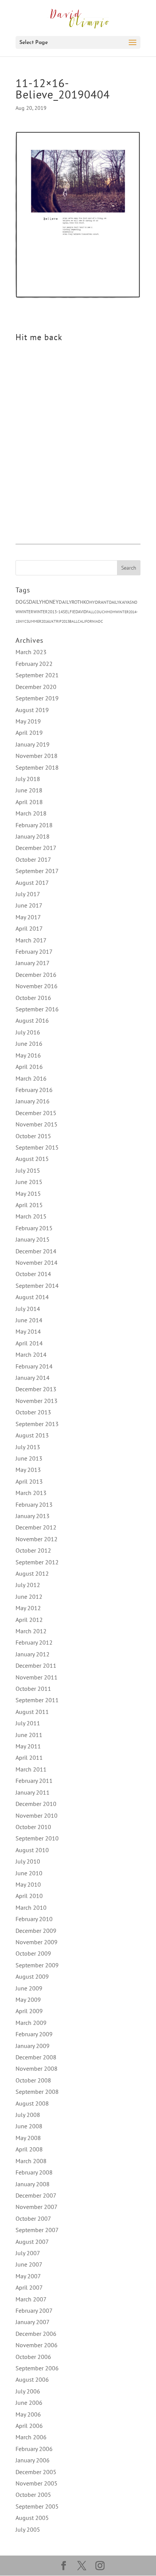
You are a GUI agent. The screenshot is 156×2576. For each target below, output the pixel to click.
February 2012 (34, 1642)
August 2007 (32, 2242)
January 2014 (33, 1378)
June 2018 (29, 790)
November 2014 (37, 1262)
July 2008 (28, 2115)
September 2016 (37, 1009)
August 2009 (32, 1976)
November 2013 (37, 1401)
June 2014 (29, 1320)
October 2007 (33, 2218)
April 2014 (29, 1343)
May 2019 (28, 721)
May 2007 (28, 2276)
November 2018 (37, 756)
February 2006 (34, 2449)
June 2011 (29, 1735)
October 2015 (33, 1136)
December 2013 (36, 1389)
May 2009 (28, 2000)
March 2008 (31, 2161)
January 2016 (33, 1101)
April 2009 (29, 2011)
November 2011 (37, 1677)
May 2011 (28, 1746)
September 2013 (37, 1424)
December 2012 (36, 1527)
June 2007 (29, 2264)
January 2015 (33, 1239)
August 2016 (32, 1020)
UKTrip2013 (59, 621)
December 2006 (36, 2334)
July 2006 (28, 2391)
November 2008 (37, 2068)
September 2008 (37, 2092)
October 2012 (33, 1550)
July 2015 (28, 1170)
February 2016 (34, 1090)
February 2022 (34, 664)
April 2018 (29, 802)
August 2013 (32, 1435)
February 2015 (34, 1228)
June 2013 (29, 1458)
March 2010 (31, 1907)
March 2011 (31, 1769)
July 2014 (28, 1309)
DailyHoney (44, 602)
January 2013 (33, 1516)
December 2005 (36, 2472)
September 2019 (37, 698)
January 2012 (33, 1654)
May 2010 (28, 1884)
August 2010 (32, 1850)
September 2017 (37, 871)
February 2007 (34, 2310)
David (81, 612)
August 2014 (32, 1297)
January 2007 (33, 2322)
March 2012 (31, 1631)
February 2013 (34, 1504)
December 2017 (36, 848)
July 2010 (28, 1861)
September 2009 (37, 1965)
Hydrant (99, 602)
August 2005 (32, 2518)
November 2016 (37, 986)
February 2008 (34, 2172)
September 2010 (37, 1838)
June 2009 (29, 1988)
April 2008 (29, 2149)
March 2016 (31, 1078)
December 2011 (36, 1665)
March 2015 (31, 1216)
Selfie (69, 612)
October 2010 (33, 1827)
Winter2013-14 (48, 612)
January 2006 (33, 2460)
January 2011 (33, 1792)
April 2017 (29, 928)
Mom (111, 612)
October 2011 (33, 1689)
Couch (101, 612)
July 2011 (28, 1723)
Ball (73, 621)
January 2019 (33, 744)
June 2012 (29, 1597)
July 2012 (28, 1585)
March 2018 (31, 813)
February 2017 (34, 951)
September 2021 (37, 675)
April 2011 (29, 1757)
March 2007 (31, 2299)
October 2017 (33, 859)
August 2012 (32, 1573)
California (88, 621)
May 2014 (28, 1331)
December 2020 (36, 687)
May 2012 (28, 1608)
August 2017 (32, 883)
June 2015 (29, 1182)
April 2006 (29, 2426)
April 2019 (29, 733)
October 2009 (33, 1953)
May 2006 (28, 2414)
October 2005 (33, 2495)
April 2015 (29, 1205)
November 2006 (37, 2345)
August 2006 (32, 2379)
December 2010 (36, 1804)
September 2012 (37, 1562)
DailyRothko (74, 602)
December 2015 (36, 1113)
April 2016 (29, 1067)
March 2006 (31, 2437)
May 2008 (28, 2138)
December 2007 (36, 2195)
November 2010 (37, 1815)
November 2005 (37, 2483)
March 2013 (31, 1493)
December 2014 (36, 1251)
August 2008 (32, 2103)
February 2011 (34, 1781)
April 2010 (29, 1896)
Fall (90, 612)
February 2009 (34, 2034)
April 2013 (29, 1481)
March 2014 (31, 1354)
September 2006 (37, 2368)
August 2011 (32, 1712)
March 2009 (31, 2023)
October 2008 (33, 2080)
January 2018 (33, 836)
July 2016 (28, 1032)
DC (101, 621)
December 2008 (36, 2057)
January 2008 (33, 2184)
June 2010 (29, 1873)
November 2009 (37, 1942)
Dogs (22, 602)
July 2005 (28, 2529)
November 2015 (37, 1124)
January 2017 (33, 963)
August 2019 (32, 710)
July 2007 (28, 2253)
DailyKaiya (119, 602)
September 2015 (37, 1147)
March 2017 (31, 940)
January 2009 (33, 2046)
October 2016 (33, 998)
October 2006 (33, 2357)
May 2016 (28, 1055)
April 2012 (29, 1620)
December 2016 (36, 975)
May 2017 (28, 917)
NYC (23, 621)
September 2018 (37, 767)
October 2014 (33, 1274)
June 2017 (29, 905)
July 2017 (28, 894)
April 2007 (29, 2287)
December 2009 (36, 1931)
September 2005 (37, 2506)
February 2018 (34, 825)
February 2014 (34, 1366)
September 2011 (37, 1700)
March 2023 (31, 652)
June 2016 (29, 1044)
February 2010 (34, 1919)
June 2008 (29, 2126)
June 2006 (29, 2403)
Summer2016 (38, 621)
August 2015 (32, 1159)
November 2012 (37, 1539)
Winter (26, 612)
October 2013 (33, 1412)
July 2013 (28, 1447)
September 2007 (37, 2230)
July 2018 (28, 779)
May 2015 (28, 1193)
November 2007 (37, 2207)
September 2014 (37, 1286)
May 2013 (28, 1470)
